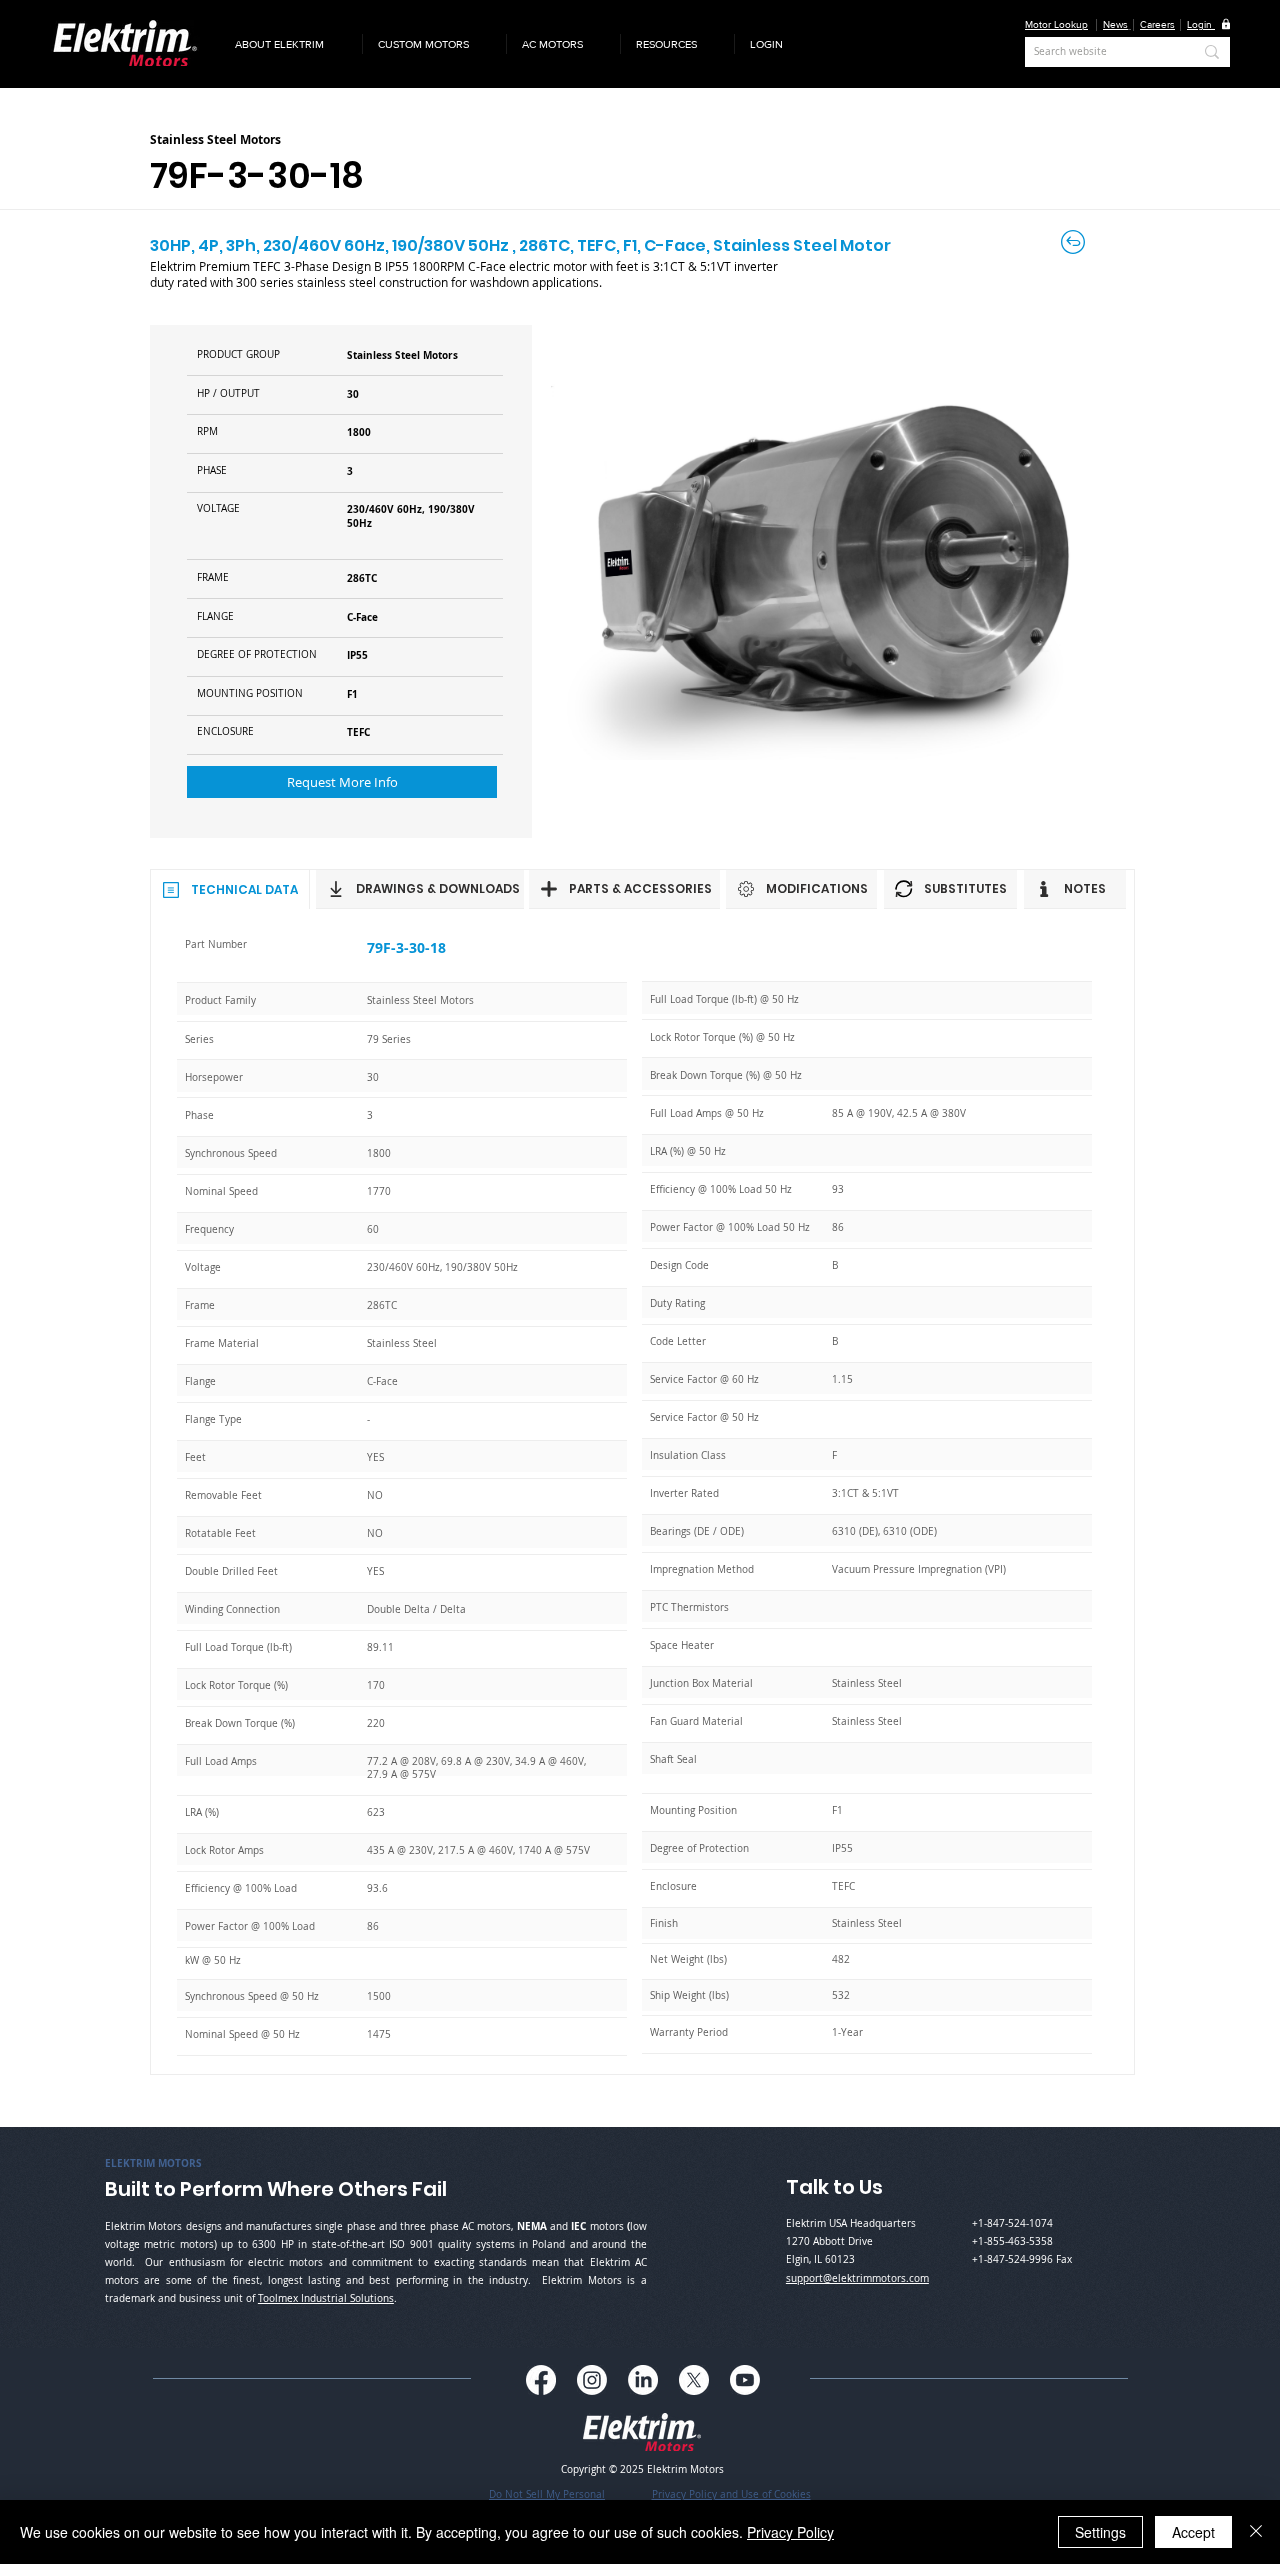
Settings (1100, 2532)
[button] (291, 44)
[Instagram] (592, 2380)
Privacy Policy (790, 2532)
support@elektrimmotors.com (857, 2278)
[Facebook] (541, 2380)
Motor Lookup (1056, 24)
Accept (1193, 2532)
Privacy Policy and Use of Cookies (731, 2494)
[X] (694, 2380)
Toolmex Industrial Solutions (326, 2298)
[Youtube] (745, 2380)
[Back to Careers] (1074, 242)
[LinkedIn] (643, 2380)
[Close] (1256, 2532)
